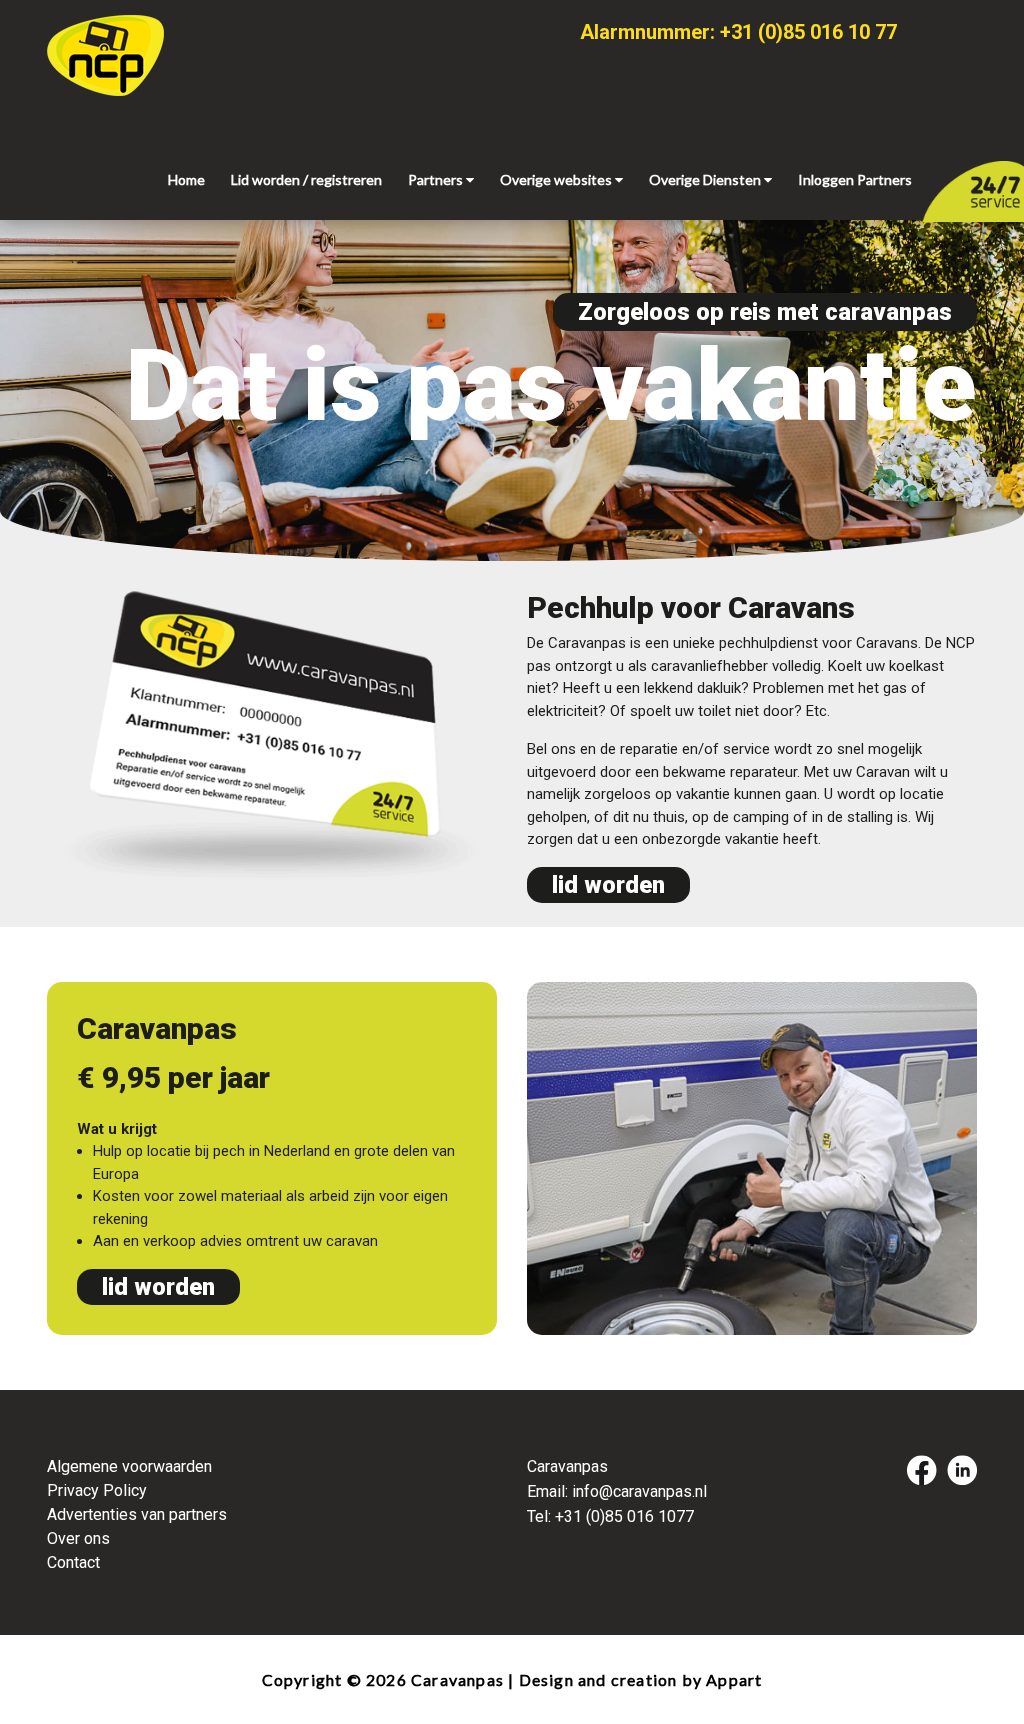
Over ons (78, 1538)
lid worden (608, 885)
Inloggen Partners (855, 179)
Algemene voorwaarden (129, 1466)
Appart (734, 1679)
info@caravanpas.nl (639, 1491)
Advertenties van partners (137, 1514)
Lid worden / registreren (306, 179)
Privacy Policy (97, 1490)
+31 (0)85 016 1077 (624, 1516)
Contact (73, 1562)
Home (186, 179)
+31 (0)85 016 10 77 (808, 32)
